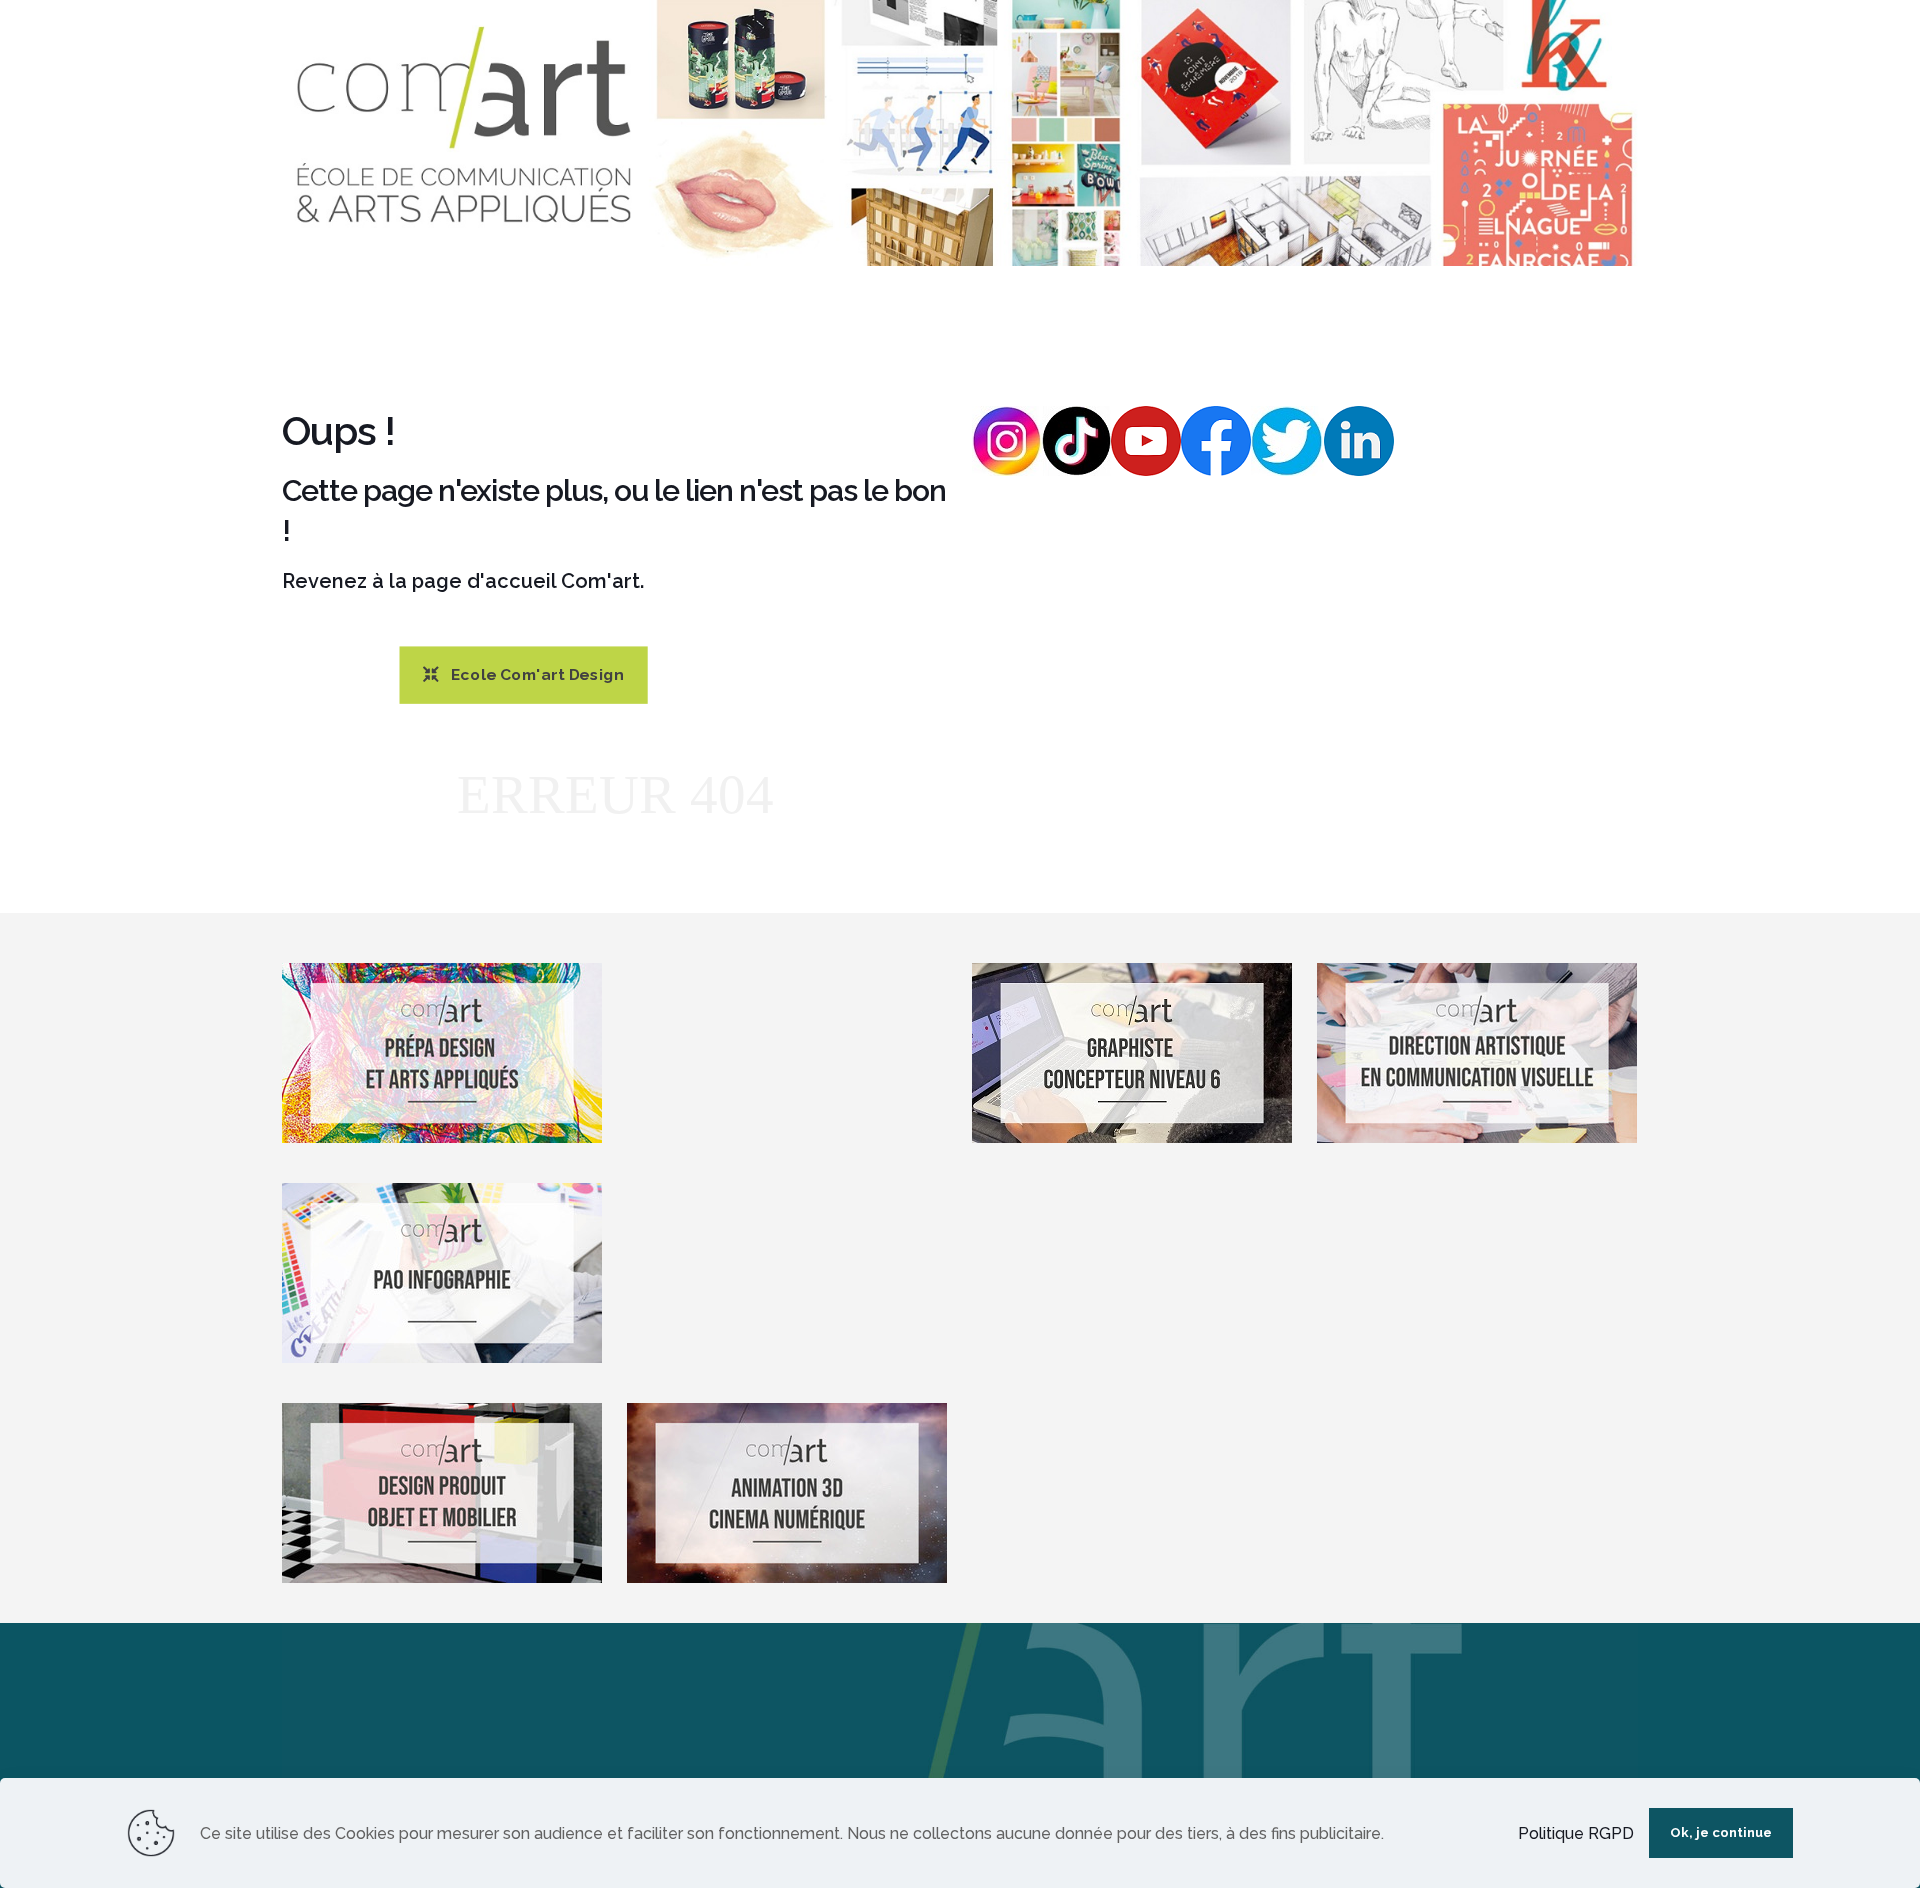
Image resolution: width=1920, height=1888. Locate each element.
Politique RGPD (1576, 1833)
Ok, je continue (1721, 1832)
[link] (960, 133)
